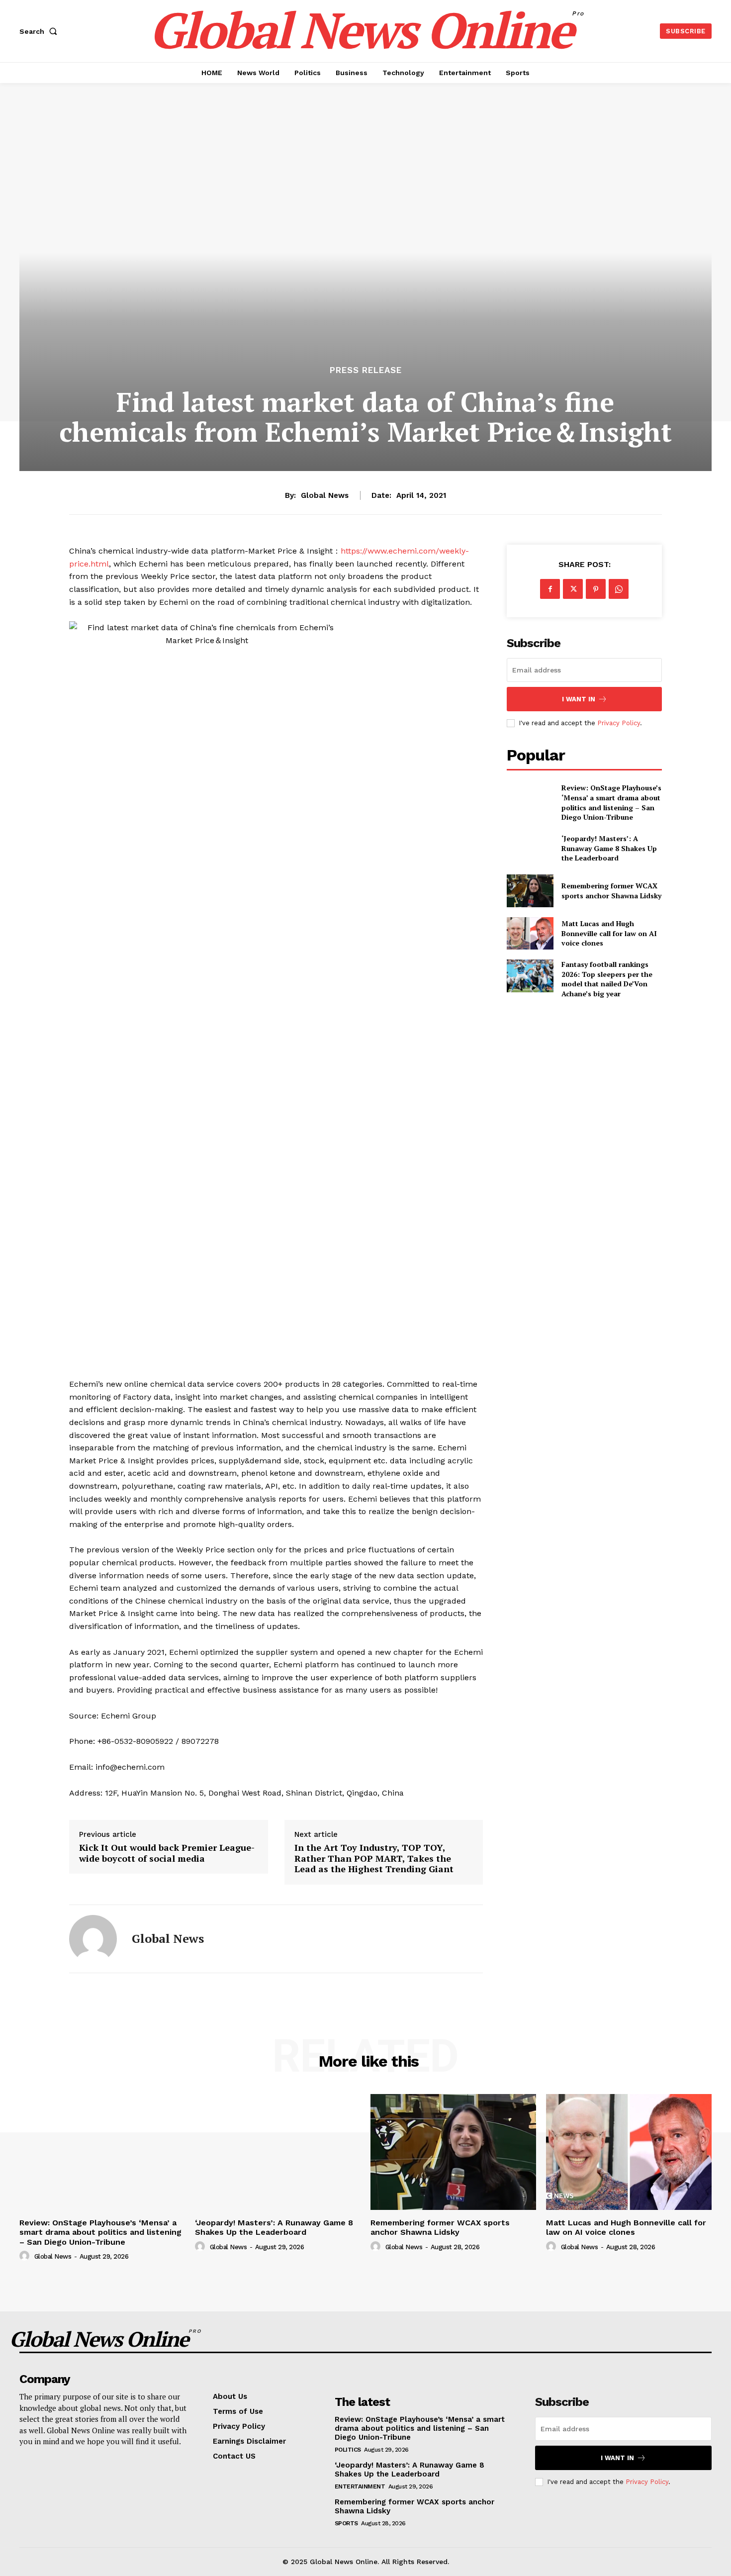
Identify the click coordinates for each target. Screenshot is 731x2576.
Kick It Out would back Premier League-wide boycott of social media (167, 1853)
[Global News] (93, 1939)
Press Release (366, 370)
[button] (40, 31)
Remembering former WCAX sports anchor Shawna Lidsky (611, 891)
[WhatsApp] (619, 589)
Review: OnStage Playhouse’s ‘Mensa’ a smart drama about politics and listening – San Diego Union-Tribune (611, 802)
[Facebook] (550, 589)
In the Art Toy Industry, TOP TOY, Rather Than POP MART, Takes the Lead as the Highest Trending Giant (374, 1859)
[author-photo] (26, 2256)
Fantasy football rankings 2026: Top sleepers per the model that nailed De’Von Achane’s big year (607, 979)
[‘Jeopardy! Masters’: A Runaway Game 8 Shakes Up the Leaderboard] (530, 848)
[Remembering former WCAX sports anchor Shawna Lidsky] (530, 891)
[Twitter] (573, 589)
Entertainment (360, 2486)
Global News (325, 495)
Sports (346, 2523)
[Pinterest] (596, 589)
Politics (348, 2450)
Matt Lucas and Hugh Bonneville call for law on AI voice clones (609, 933)
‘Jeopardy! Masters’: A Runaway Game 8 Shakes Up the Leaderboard (609, 848)
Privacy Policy (619, 723)
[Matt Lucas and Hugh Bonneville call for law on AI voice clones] (530, 933)
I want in (579, 699)
